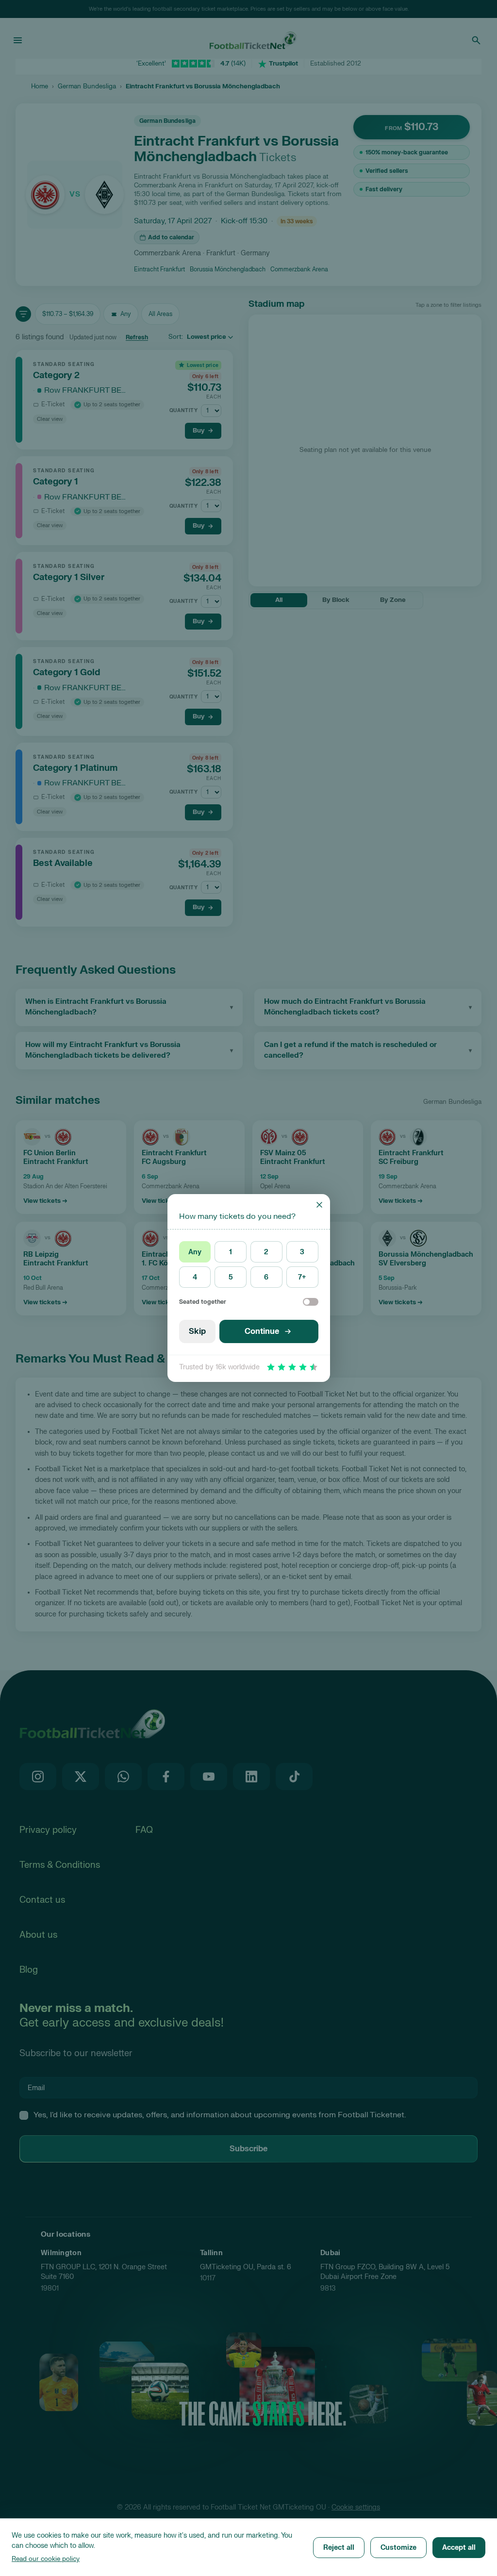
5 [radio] (231, 1277)
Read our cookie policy (46, 2559)
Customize (398, 2548)
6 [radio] (266, 1277)
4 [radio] (195, 1277)
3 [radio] (302, 1252)
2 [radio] (266, 1252)
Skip (197, 1331)
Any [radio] (195, 1252)
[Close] (319, 1205)
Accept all (459, 2548)
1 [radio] (231, 1252)
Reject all (339, 2548)
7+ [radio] (302, 1277)
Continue (262, 1331)
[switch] (311, 1302)
